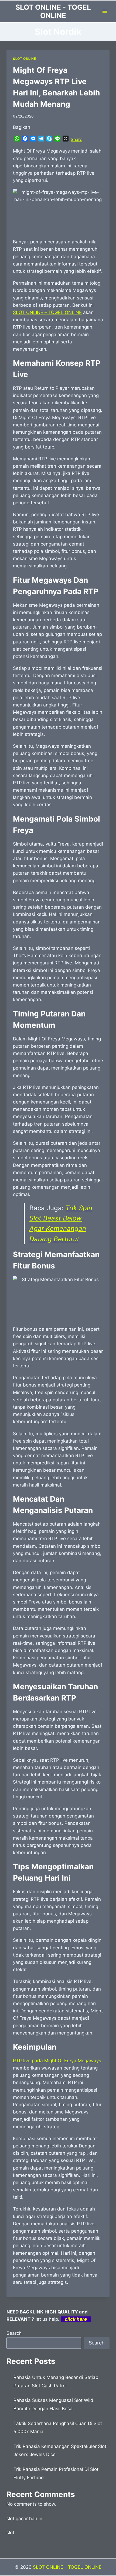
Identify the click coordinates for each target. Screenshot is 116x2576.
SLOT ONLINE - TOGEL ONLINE (67, 2567)
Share (76, 139)
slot (10, 2533)
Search (14, 2333)
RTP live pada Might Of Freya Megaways (57, 2061)
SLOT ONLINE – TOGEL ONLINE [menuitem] (47, 312)
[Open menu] (105, 11)
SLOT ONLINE (25, 59)
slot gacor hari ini (25, 2519)
